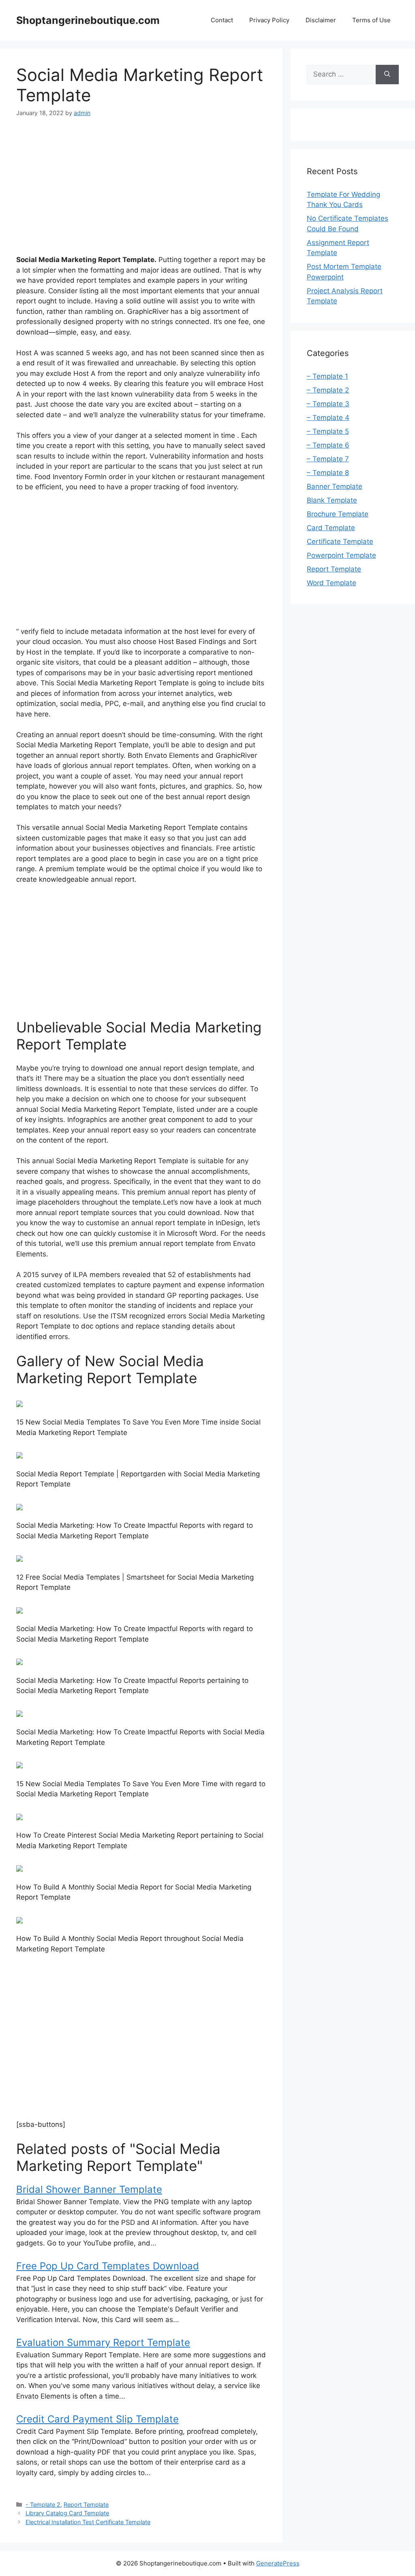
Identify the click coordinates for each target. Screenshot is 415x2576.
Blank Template (332, 500)
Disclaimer (321, 20)
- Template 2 (43, 2505)
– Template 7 (328, 459)
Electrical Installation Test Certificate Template (88, 2522)
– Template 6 (328, 445)
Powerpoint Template (341, 555)
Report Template (86, 2505)
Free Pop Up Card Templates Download (108, 2266)
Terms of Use (371, 20)
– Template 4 (328, 418)
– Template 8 (328, 473)
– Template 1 (327, 376)
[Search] (387, 75)
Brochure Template (338, 514)
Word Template (332, 583)
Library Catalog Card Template (67, 2513)
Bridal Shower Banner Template (89, 2189)
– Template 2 (328, 390)
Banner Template (335, 486)
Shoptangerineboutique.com (88, 20)
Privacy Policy (269, 20)
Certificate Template (340, 542)
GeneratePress (278, 2563)
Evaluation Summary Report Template (103, 2342)
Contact (222, 20)
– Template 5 (328, 431)
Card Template (331, 528)
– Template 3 (328, 404)
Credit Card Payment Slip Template (97, 2419)
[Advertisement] (141, 188)
